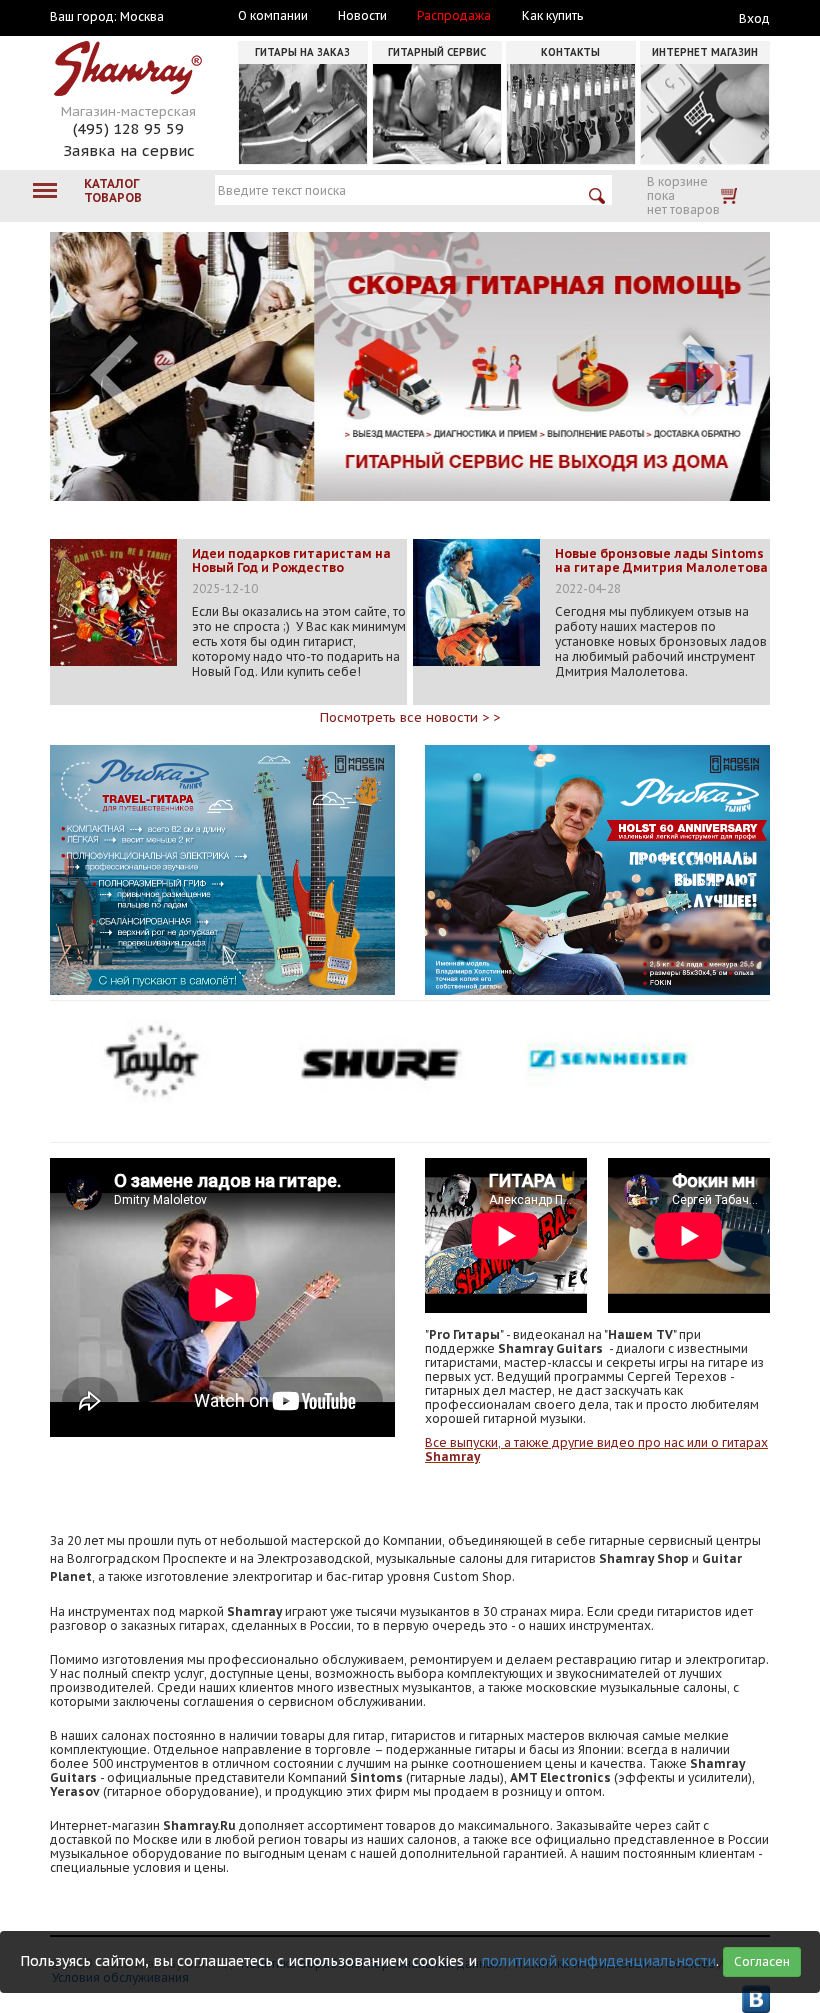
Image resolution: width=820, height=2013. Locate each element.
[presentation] (114, 375)
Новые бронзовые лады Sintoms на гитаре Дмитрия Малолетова (661, 561)
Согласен (762, 1961)
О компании (273, 16)
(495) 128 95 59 (128, 128)
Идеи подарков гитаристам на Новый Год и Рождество (291, 561)
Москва (142, 17)
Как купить (552, 16)
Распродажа (454, 16)
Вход (754, 18)
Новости (362, 16)
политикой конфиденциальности (598, 1961)
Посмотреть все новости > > (410, 717)
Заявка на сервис (129, 150)
